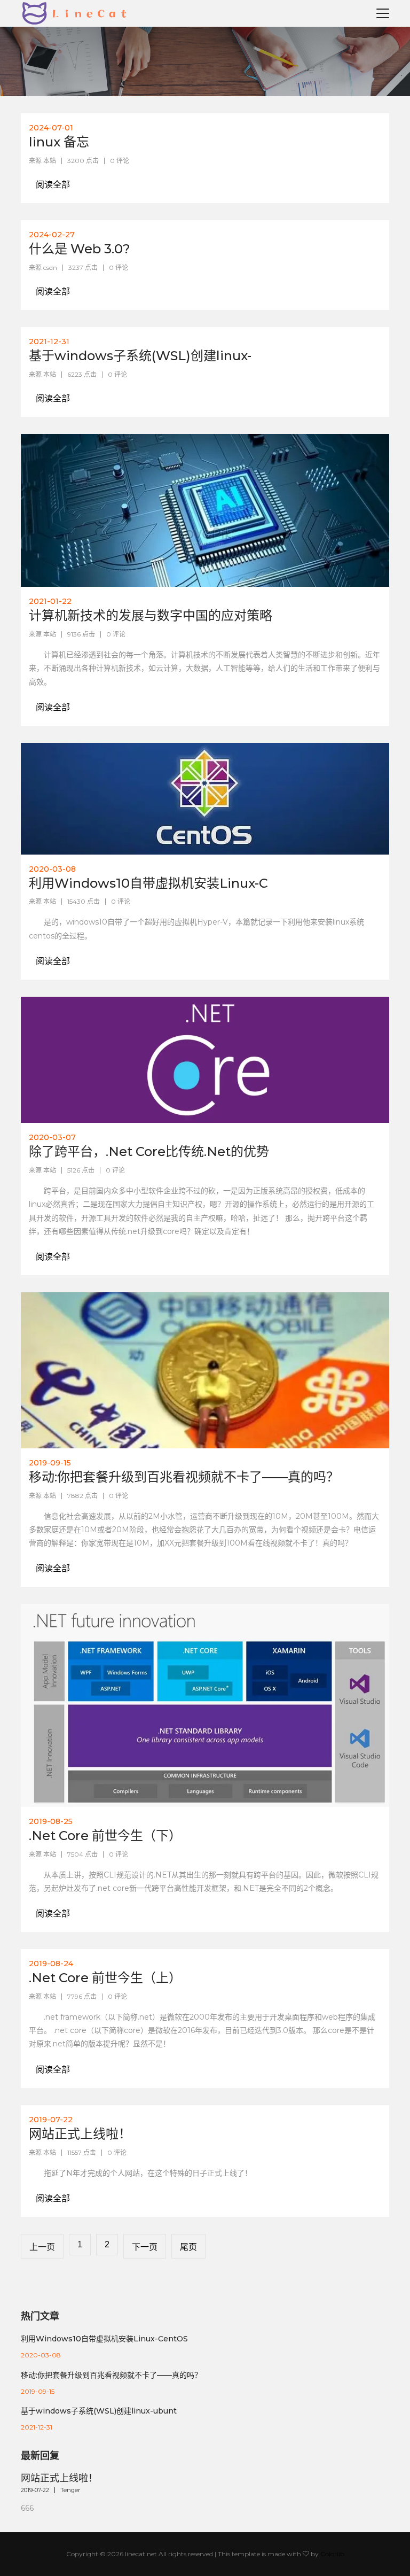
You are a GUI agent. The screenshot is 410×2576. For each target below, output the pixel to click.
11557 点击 (82, 2152)
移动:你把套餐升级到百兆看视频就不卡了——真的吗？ (184, 1477)
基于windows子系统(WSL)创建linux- (140, 356)
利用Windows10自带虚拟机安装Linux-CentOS (104, 2339)
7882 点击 (82, 1496)
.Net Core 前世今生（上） (105, 1978)
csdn (50, 267)
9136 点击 (81, 634)
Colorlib (332, 2554)
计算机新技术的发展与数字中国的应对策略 (151, 615)
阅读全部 (53, 185)
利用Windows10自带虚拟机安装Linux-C (148, 883)
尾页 (188, 2247)
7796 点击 (82, 1996)
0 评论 (120, 161)
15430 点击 (84, 901)
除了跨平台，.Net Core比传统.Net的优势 (149, 1151)
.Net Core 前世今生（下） (105, 1836)
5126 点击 (81, 1170)
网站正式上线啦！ (80, 2134)
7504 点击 (82, 1854)
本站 (50, 161)
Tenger (70, 2490)
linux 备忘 (59, 142)
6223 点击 (82, 374)
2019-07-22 (35, 2490)
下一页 (145, 2247)
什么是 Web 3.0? (80, 249)
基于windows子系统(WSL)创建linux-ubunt (99, 2411)
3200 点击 (83, 161)
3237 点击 (83, 267)
